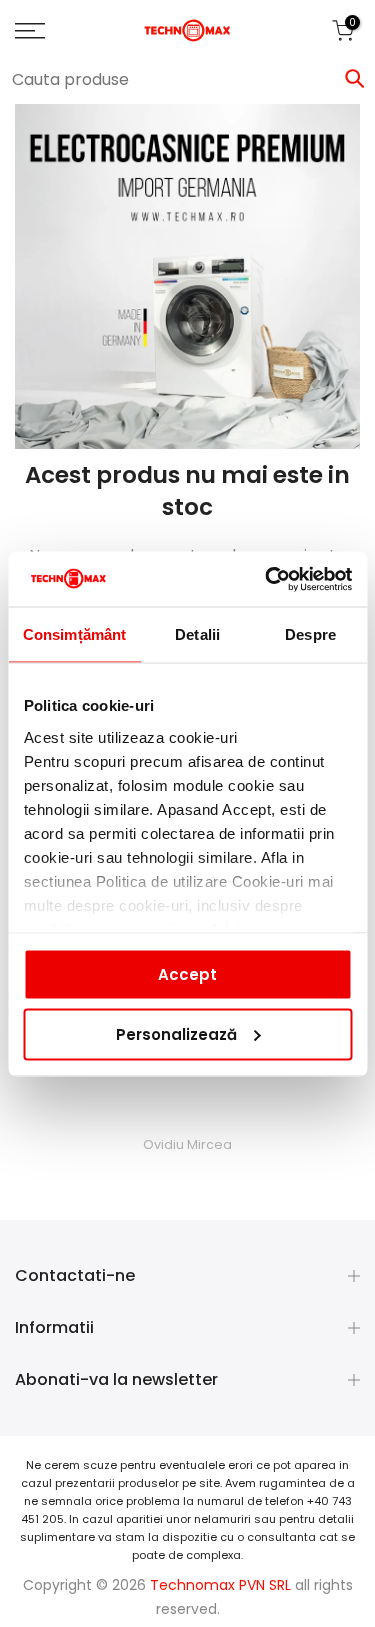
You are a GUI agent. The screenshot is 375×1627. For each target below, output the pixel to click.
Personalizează (176, 1033)
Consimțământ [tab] (74, 634)
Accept (187, 974)
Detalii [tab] (197, 634)
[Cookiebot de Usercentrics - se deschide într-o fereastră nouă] (267, 579)
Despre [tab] (310, 634)
